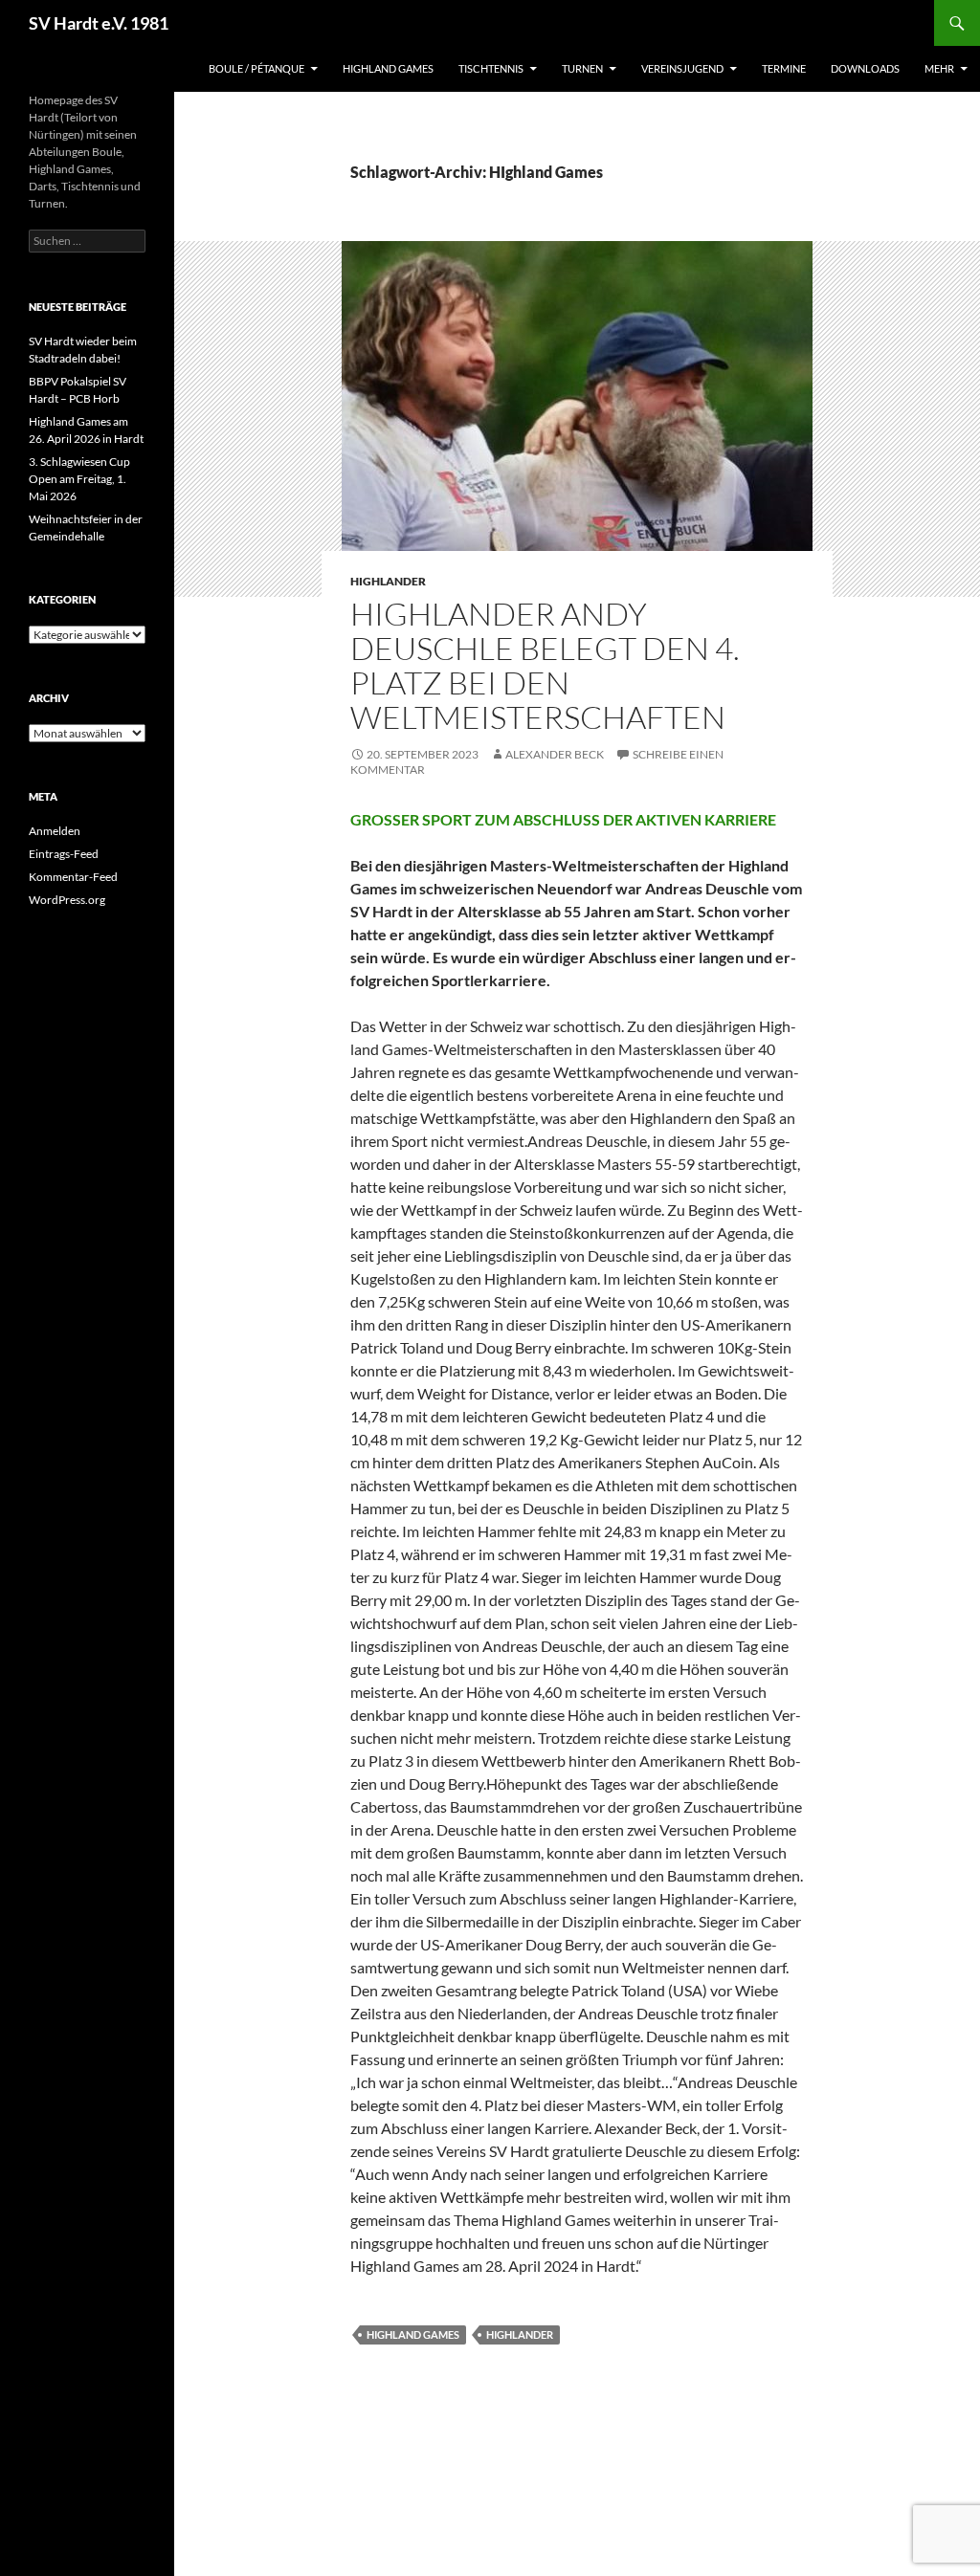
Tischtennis (491, 68)
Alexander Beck (555, 754)
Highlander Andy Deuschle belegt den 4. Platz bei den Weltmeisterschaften (545, 665)
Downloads (865, 68)
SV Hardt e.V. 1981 (99, 23)
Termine (784, 68)
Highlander (388, 581)
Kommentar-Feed (73, 877)
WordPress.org (67, 900)
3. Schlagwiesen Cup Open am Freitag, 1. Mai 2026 (79, 479)
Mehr (939, 68)
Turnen (582, 68)
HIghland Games (413, 2334)
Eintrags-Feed (64, 854)
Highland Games (388, 68)
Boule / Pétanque (256, 68)
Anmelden (55, 831)
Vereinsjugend (682, 68)
